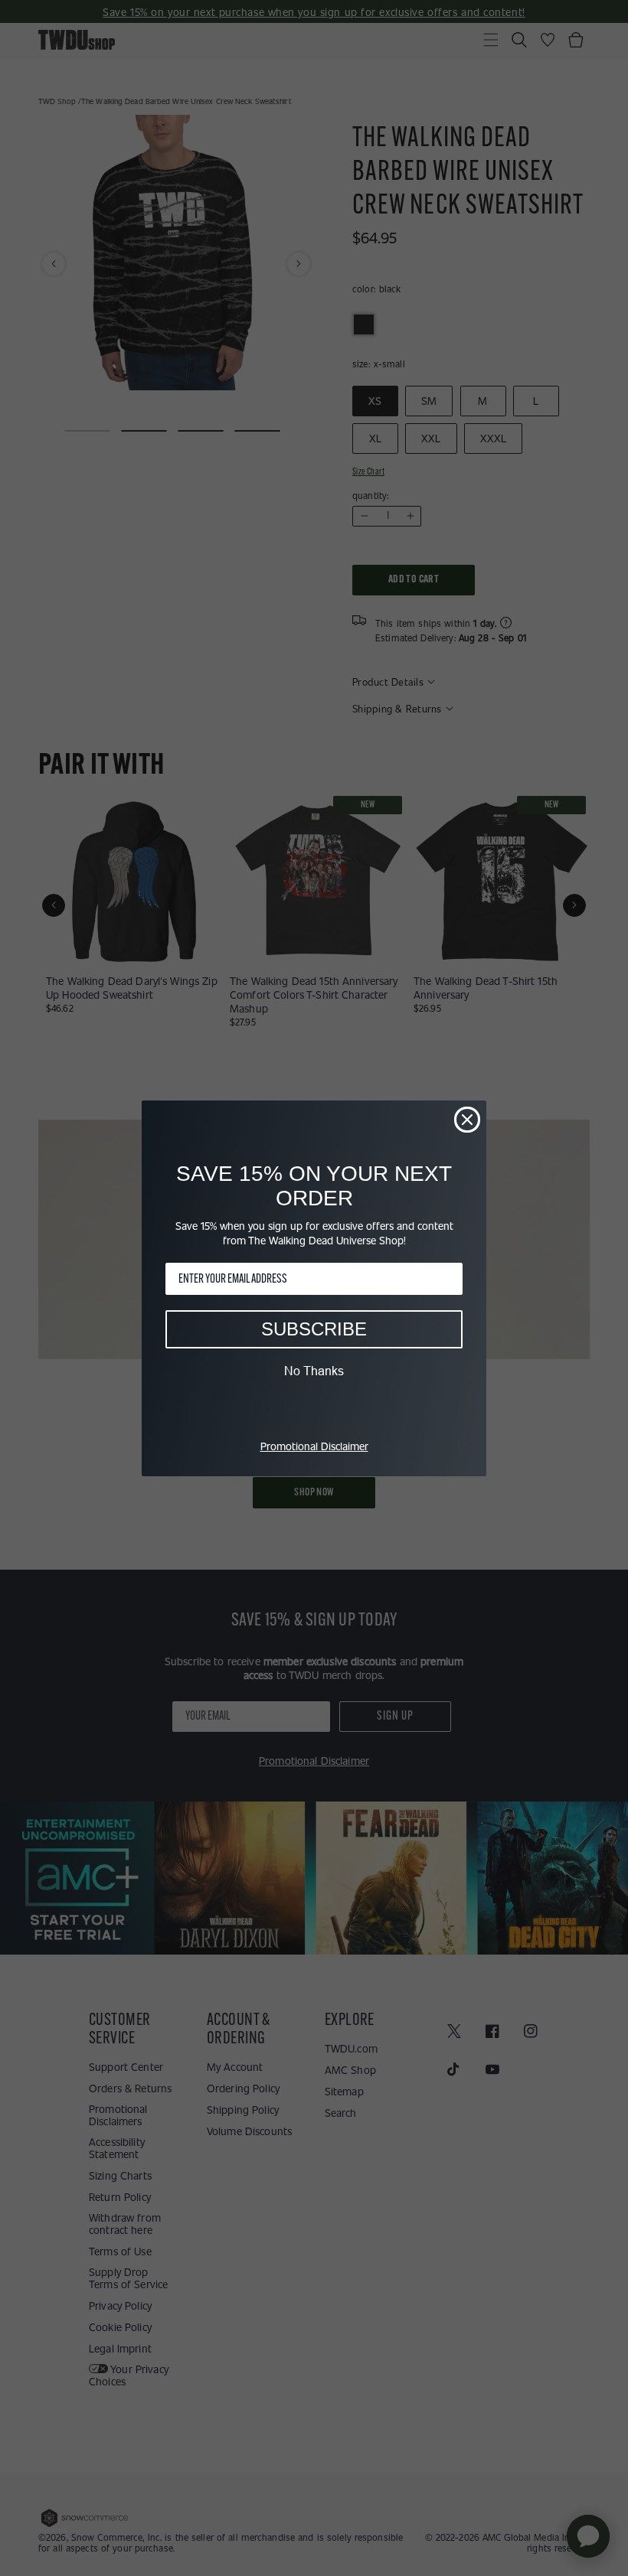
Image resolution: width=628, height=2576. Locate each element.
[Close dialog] (467, 1120)
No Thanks (314, 1371)
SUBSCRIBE (314, 1329)
